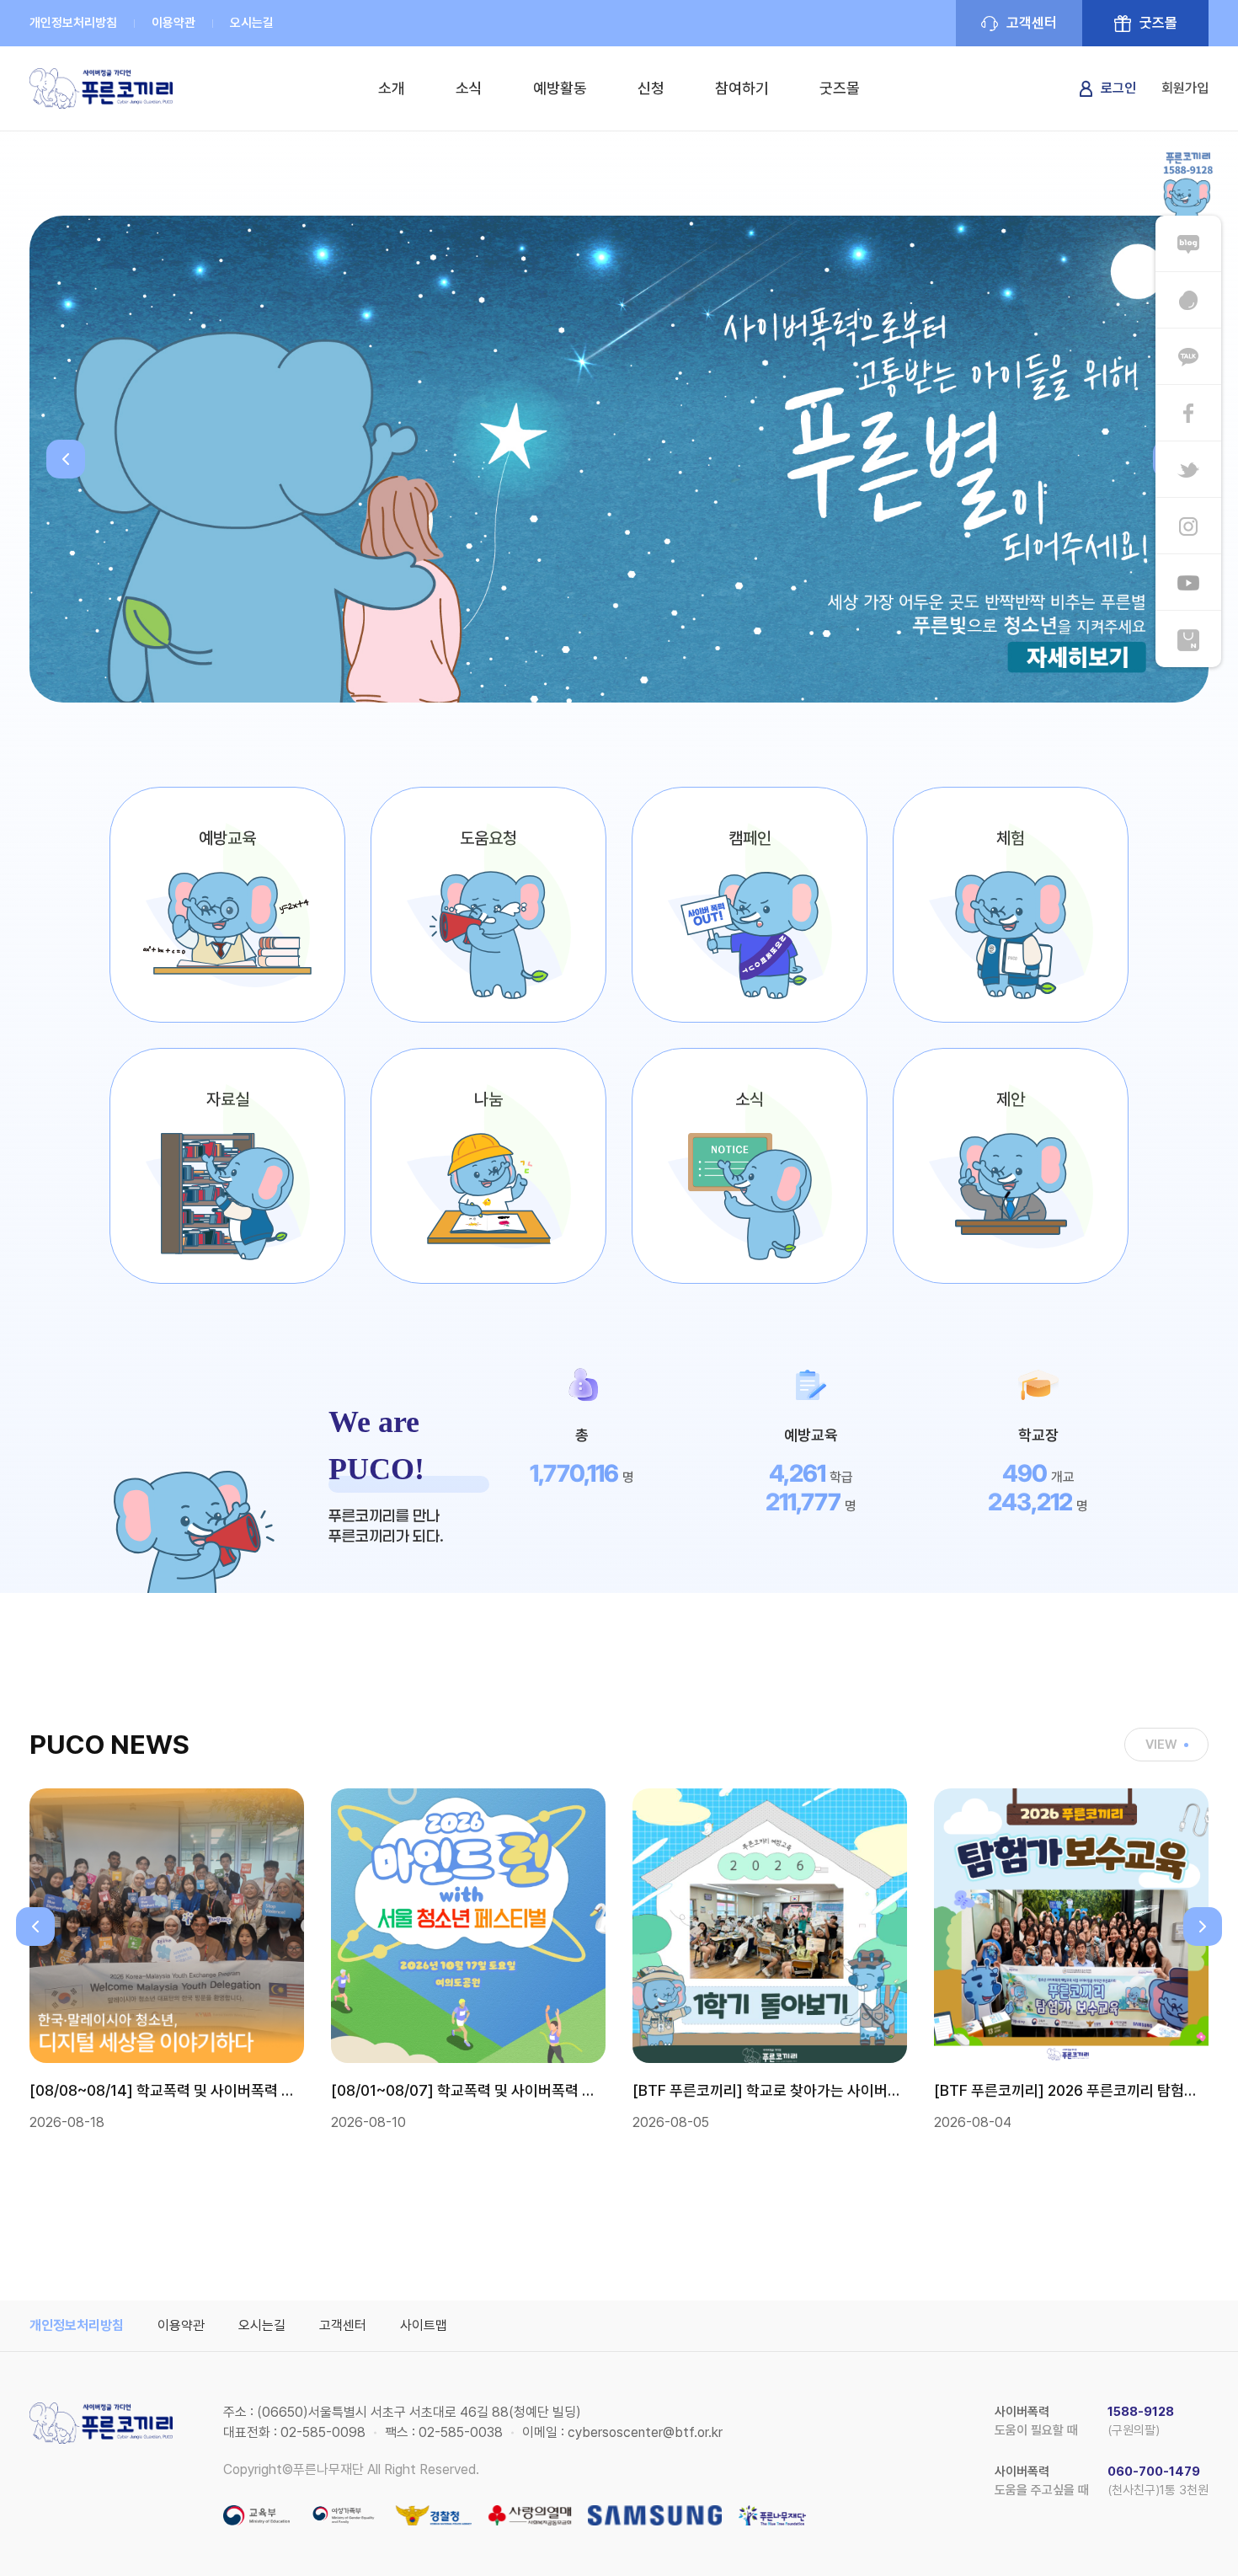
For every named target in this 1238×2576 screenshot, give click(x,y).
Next (1203, 1927)
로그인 (1118, 88)
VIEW (1161, 1745)
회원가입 (1185, 88)
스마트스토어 (1188, 639)
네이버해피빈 (1188, 300)
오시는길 (252, 23)
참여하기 (742, 88)
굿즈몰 (1158, 23)
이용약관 (173, 23)
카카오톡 (1188, 357)
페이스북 (1188, 413)
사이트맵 (424, 2325)
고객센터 (1032, 23)
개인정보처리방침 (73, 23)
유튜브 (1188, 583)
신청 (651, 88)
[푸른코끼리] (101, 88)
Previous (66, 459)
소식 (469, 88)
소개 (392, 88)
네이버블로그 (1188, 244)
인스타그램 (1188, 526)
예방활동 (560, 88)
